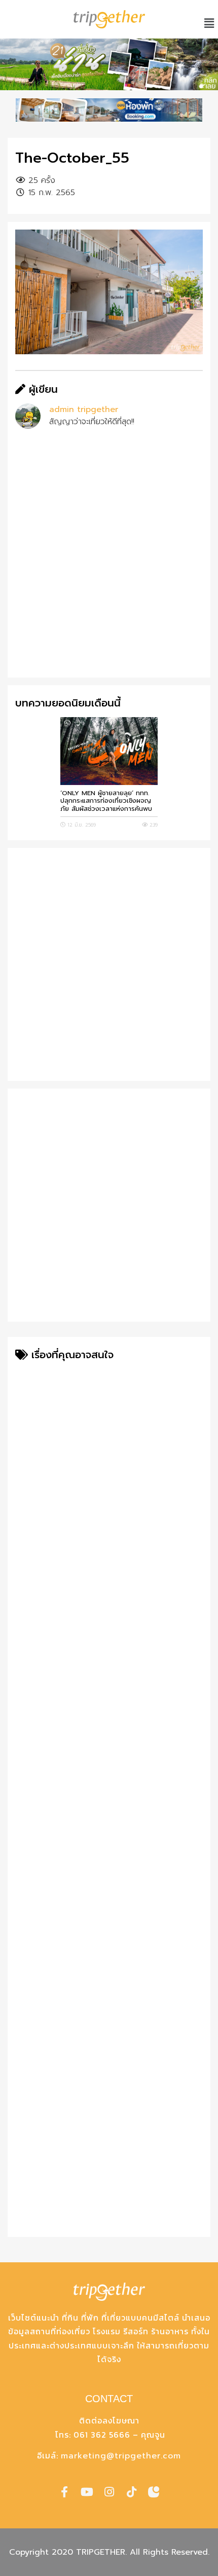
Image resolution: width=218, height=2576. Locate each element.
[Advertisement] (109, 561)
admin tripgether (84, 409)
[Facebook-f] (64, 2492)
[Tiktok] (131, 2492)
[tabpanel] (109, 64)
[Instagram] (109, 2492)
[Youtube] (87, 2492)
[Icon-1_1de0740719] (154, 2492)
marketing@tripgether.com (121, 2456)
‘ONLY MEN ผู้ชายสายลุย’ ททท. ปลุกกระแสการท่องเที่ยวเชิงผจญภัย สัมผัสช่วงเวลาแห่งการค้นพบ (106, 801)
